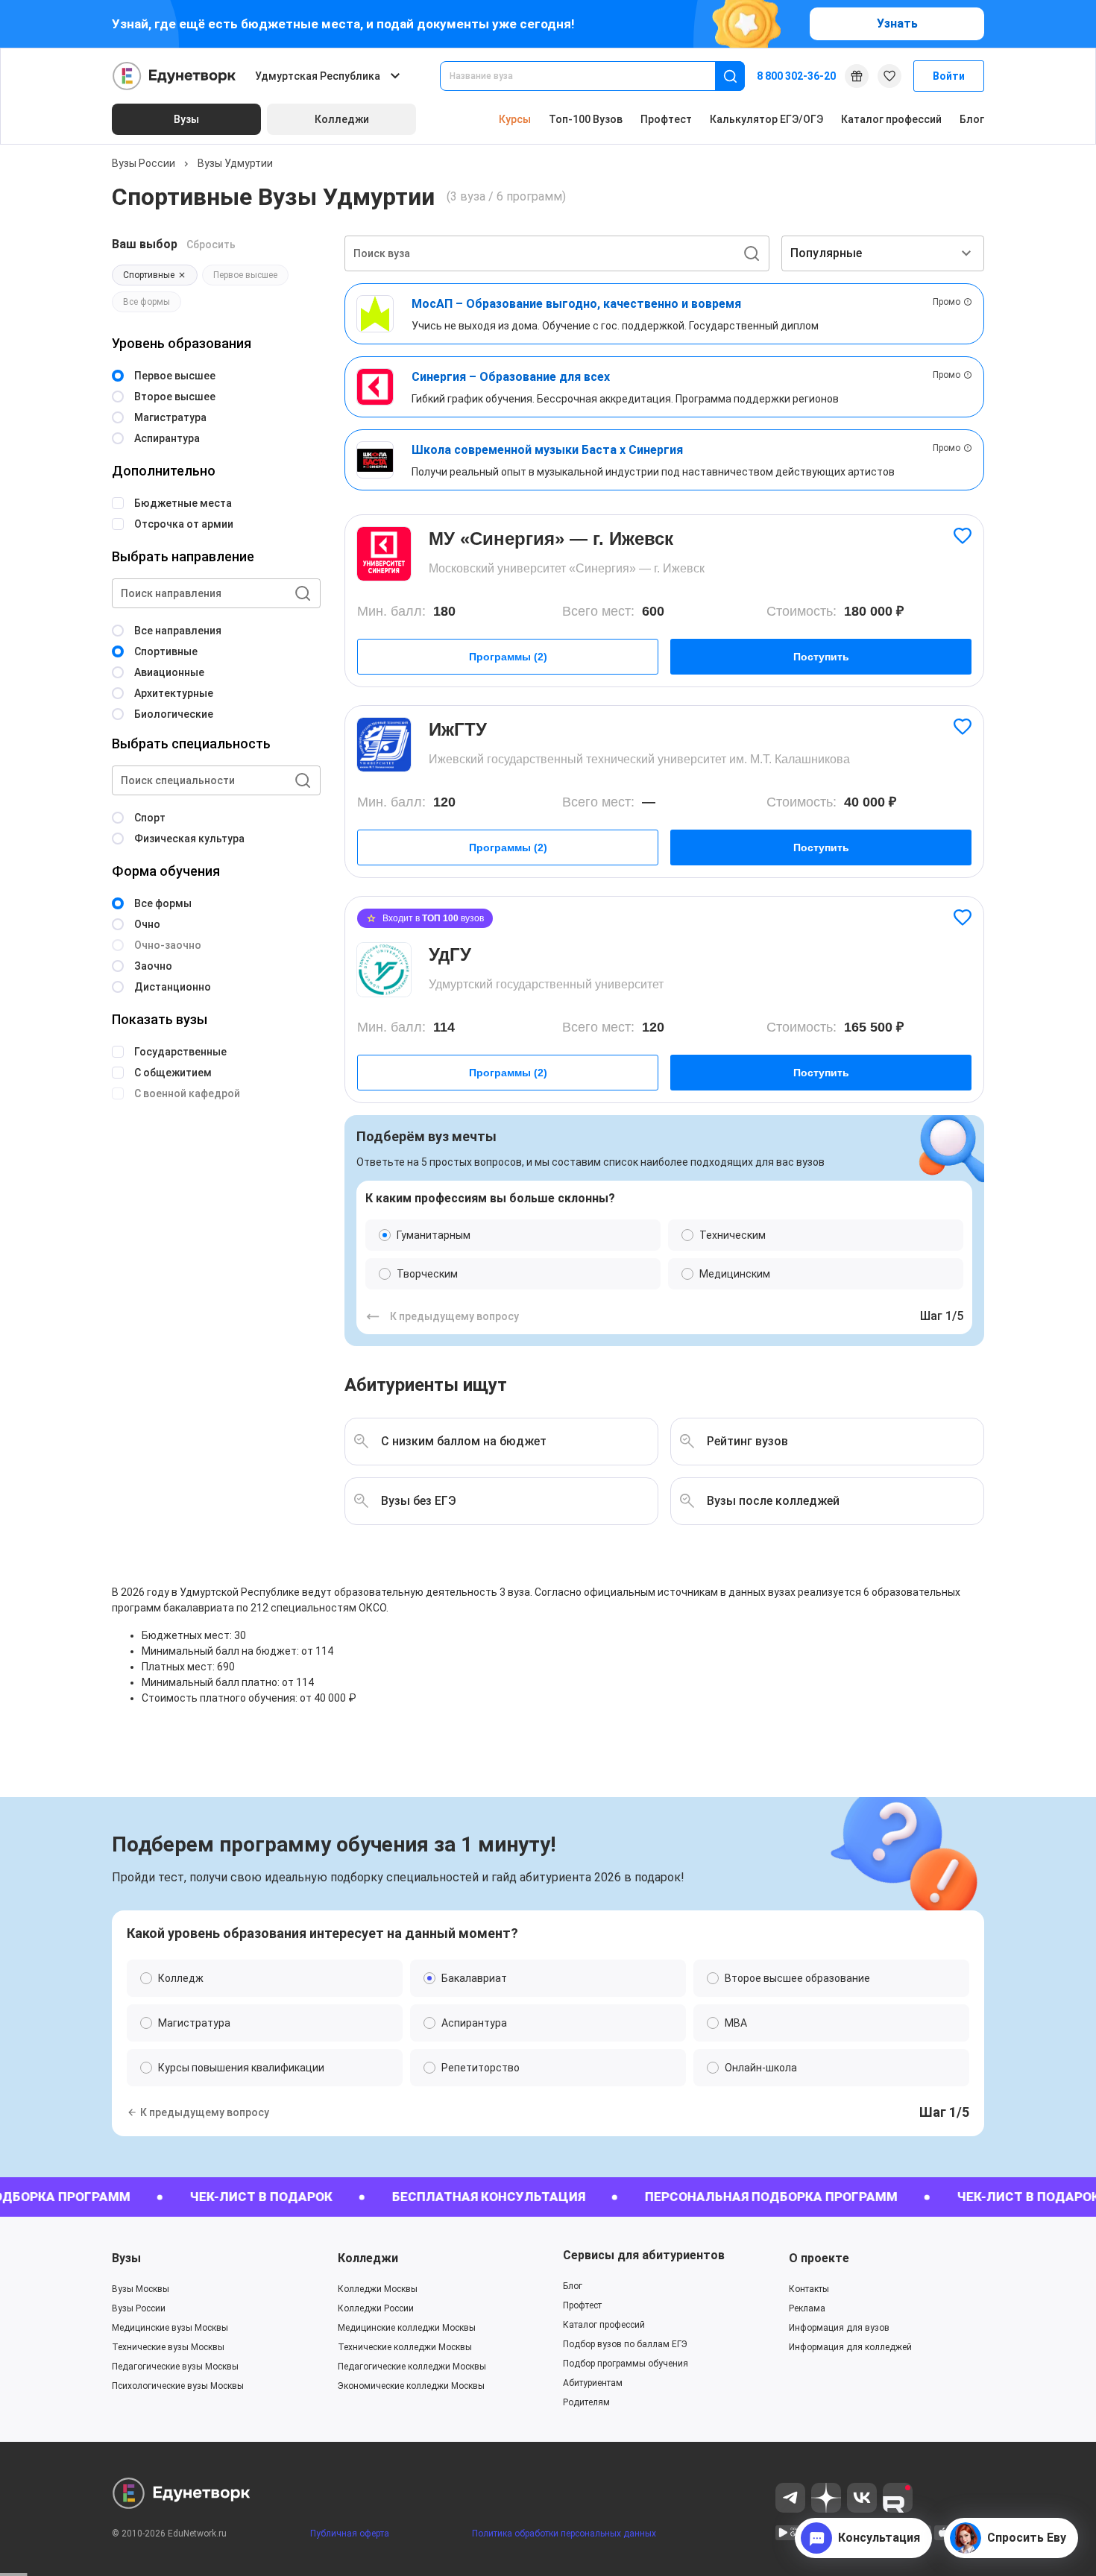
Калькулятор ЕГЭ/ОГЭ (766, 119)
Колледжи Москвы (378, 2289)
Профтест (666, 119)
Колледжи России (376, 2308)
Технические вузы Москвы (168, 2347)
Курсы (515, 119)
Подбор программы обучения (626, 2364)
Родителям (586, 2402)
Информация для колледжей (850, 2347)
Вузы (126, 2258)
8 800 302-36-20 (796, 76)
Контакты (809, 2289)
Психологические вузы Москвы (178, 2386)
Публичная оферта (350, 2534)
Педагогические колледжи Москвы (412, 2367)
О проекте (819, 2258)
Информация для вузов (839, 2328)
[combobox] (588, 76)
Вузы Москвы (141, 2289)
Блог (972, 119)
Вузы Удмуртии (235, 163)
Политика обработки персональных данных (564, 2534)
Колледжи (368, 2258)
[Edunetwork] (174, 76)
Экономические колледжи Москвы (411, 2386)
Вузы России (144, 163)
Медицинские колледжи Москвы (407, 2328)
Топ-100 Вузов (586, 119)
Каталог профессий (891, 119)
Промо (947, 302)
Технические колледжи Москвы (405, 2347)
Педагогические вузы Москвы (175, 2367)
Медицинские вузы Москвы (170, 2328)
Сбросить (211, 244)
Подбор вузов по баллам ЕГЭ (625, 2344)
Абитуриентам (593, 2383)
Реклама (807, 2308)
